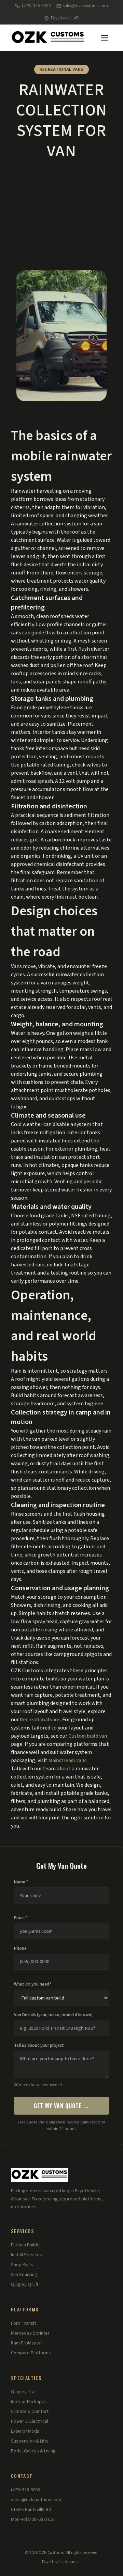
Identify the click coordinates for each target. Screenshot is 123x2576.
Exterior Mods (25, 2431)
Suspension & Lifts (30, 2441)
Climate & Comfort (30, 2412)
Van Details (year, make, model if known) (53, 2015)
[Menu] (105, 38)
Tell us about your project (39, 2045)
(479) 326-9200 (36, 6)
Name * (21, 1882)
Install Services (26, 2255)
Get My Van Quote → (61, 2106)
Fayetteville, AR (65, 18)
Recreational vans (40, 1720)
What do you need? (33, 1984)
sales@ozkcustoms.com (85, 6)
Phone (20, 1948)
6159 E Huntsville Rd (31, 2510)
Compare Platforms (31, 2353)
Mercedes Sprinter (30, 2333)
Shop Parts (22, 2265)
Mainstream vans (67, 1760)
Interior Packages (29, 2402)
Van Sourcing (24, 2275)
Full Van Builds (25, 2245)
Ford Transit (23, 2323)
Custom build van (88, 1736)
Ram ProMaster (27, 2343)
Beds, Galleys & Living (33, 2451)
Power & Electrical (30, 2421)
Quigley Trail (24, 2392)
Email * (21, 1918)
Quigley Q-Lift (25, 2285)
